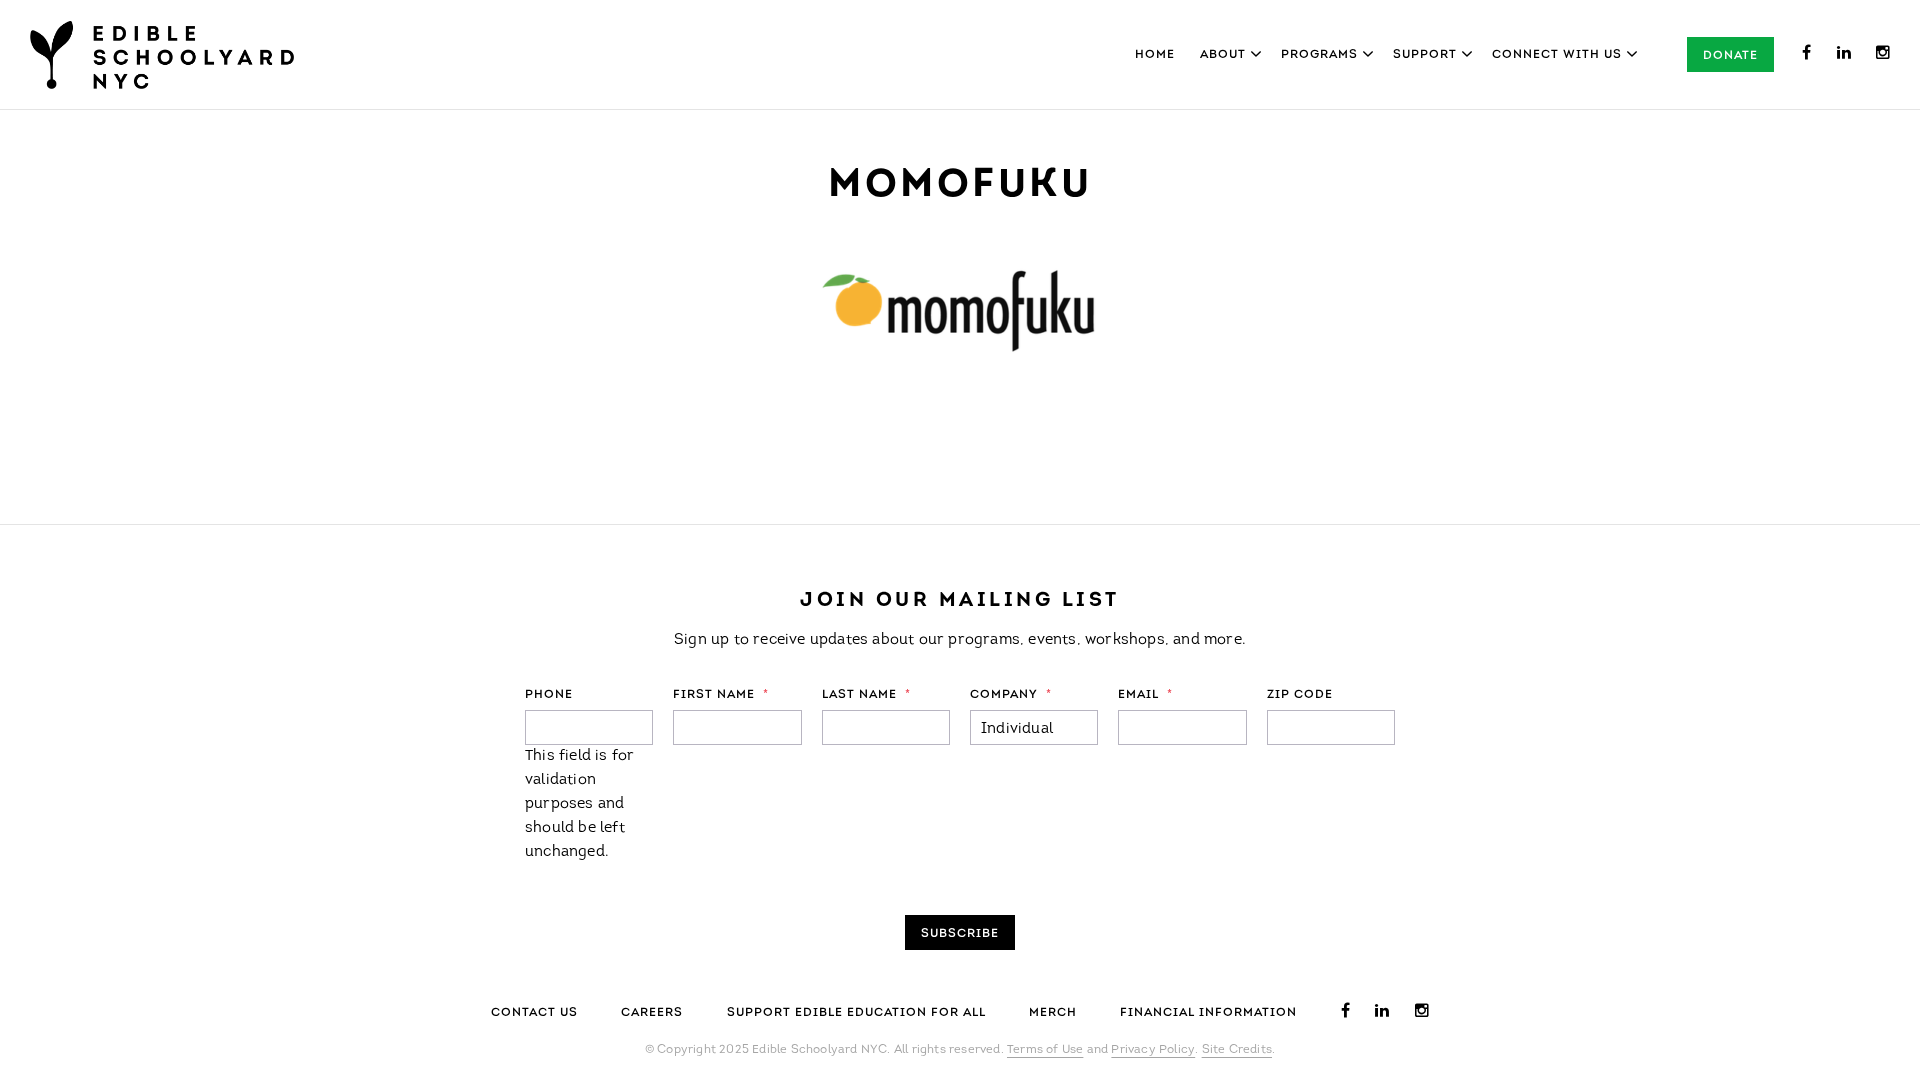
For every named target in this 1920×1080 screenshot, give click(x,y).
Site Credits (1237, 1050)
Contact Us (534, 1013)
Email (1145, 695)
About (1223, 55)
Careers (652, 1013)
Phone (549, 695)
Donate (1730, 56)
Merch (1053, 1013)
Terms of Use (1045, 1050)
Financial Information (1208, 1013)
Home (1155, 55)
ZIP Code (1300, 695)
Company (1011, 695)
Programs (1319, 55)
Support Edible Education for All (856, 1013)
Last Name (866, 695)
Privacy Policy (1153, 1050)
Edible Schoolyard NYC (162, 55)
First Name (721, 695)
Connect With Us (1557, 55)
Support (1425, 55)
